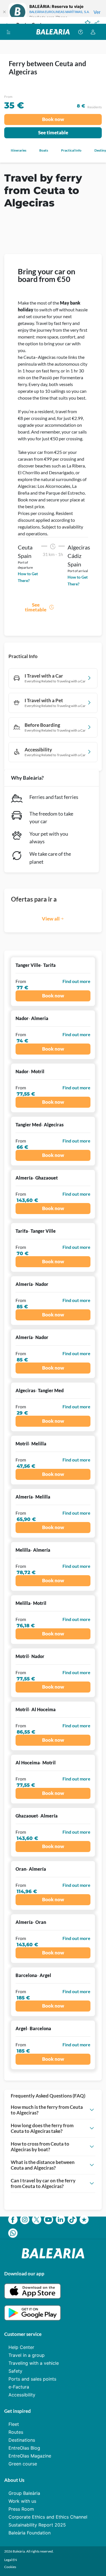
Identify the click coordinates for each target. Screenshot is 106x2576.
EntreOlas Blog (24, 2448)
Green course (23, 2464)
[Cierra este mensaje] (4, 12)
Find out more (76, 981)
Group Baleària (24, 2493)
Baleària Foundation (30, 2533)
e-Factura (19, 2387)
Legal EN (11, 2560)
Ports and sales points (32, 2379)
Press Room (21, 2509)
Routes (16, 2432)
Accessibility (22, 2395)
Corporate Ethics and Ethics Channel (48, 2517)
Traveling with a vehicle (34, 2363)
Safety (15, 2371)
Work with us (22, 2501)
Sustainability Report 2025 (37, 2525)
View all (51, 919)
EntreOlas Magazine (30, 2456)
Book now (53, 119)
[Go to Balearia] (53, 32)
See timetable (53, 132)
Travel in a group (27, 2355)
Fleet (14, 2424)
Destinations (22, 2440)
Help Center (21, 2347)
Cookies (10, 2567)
